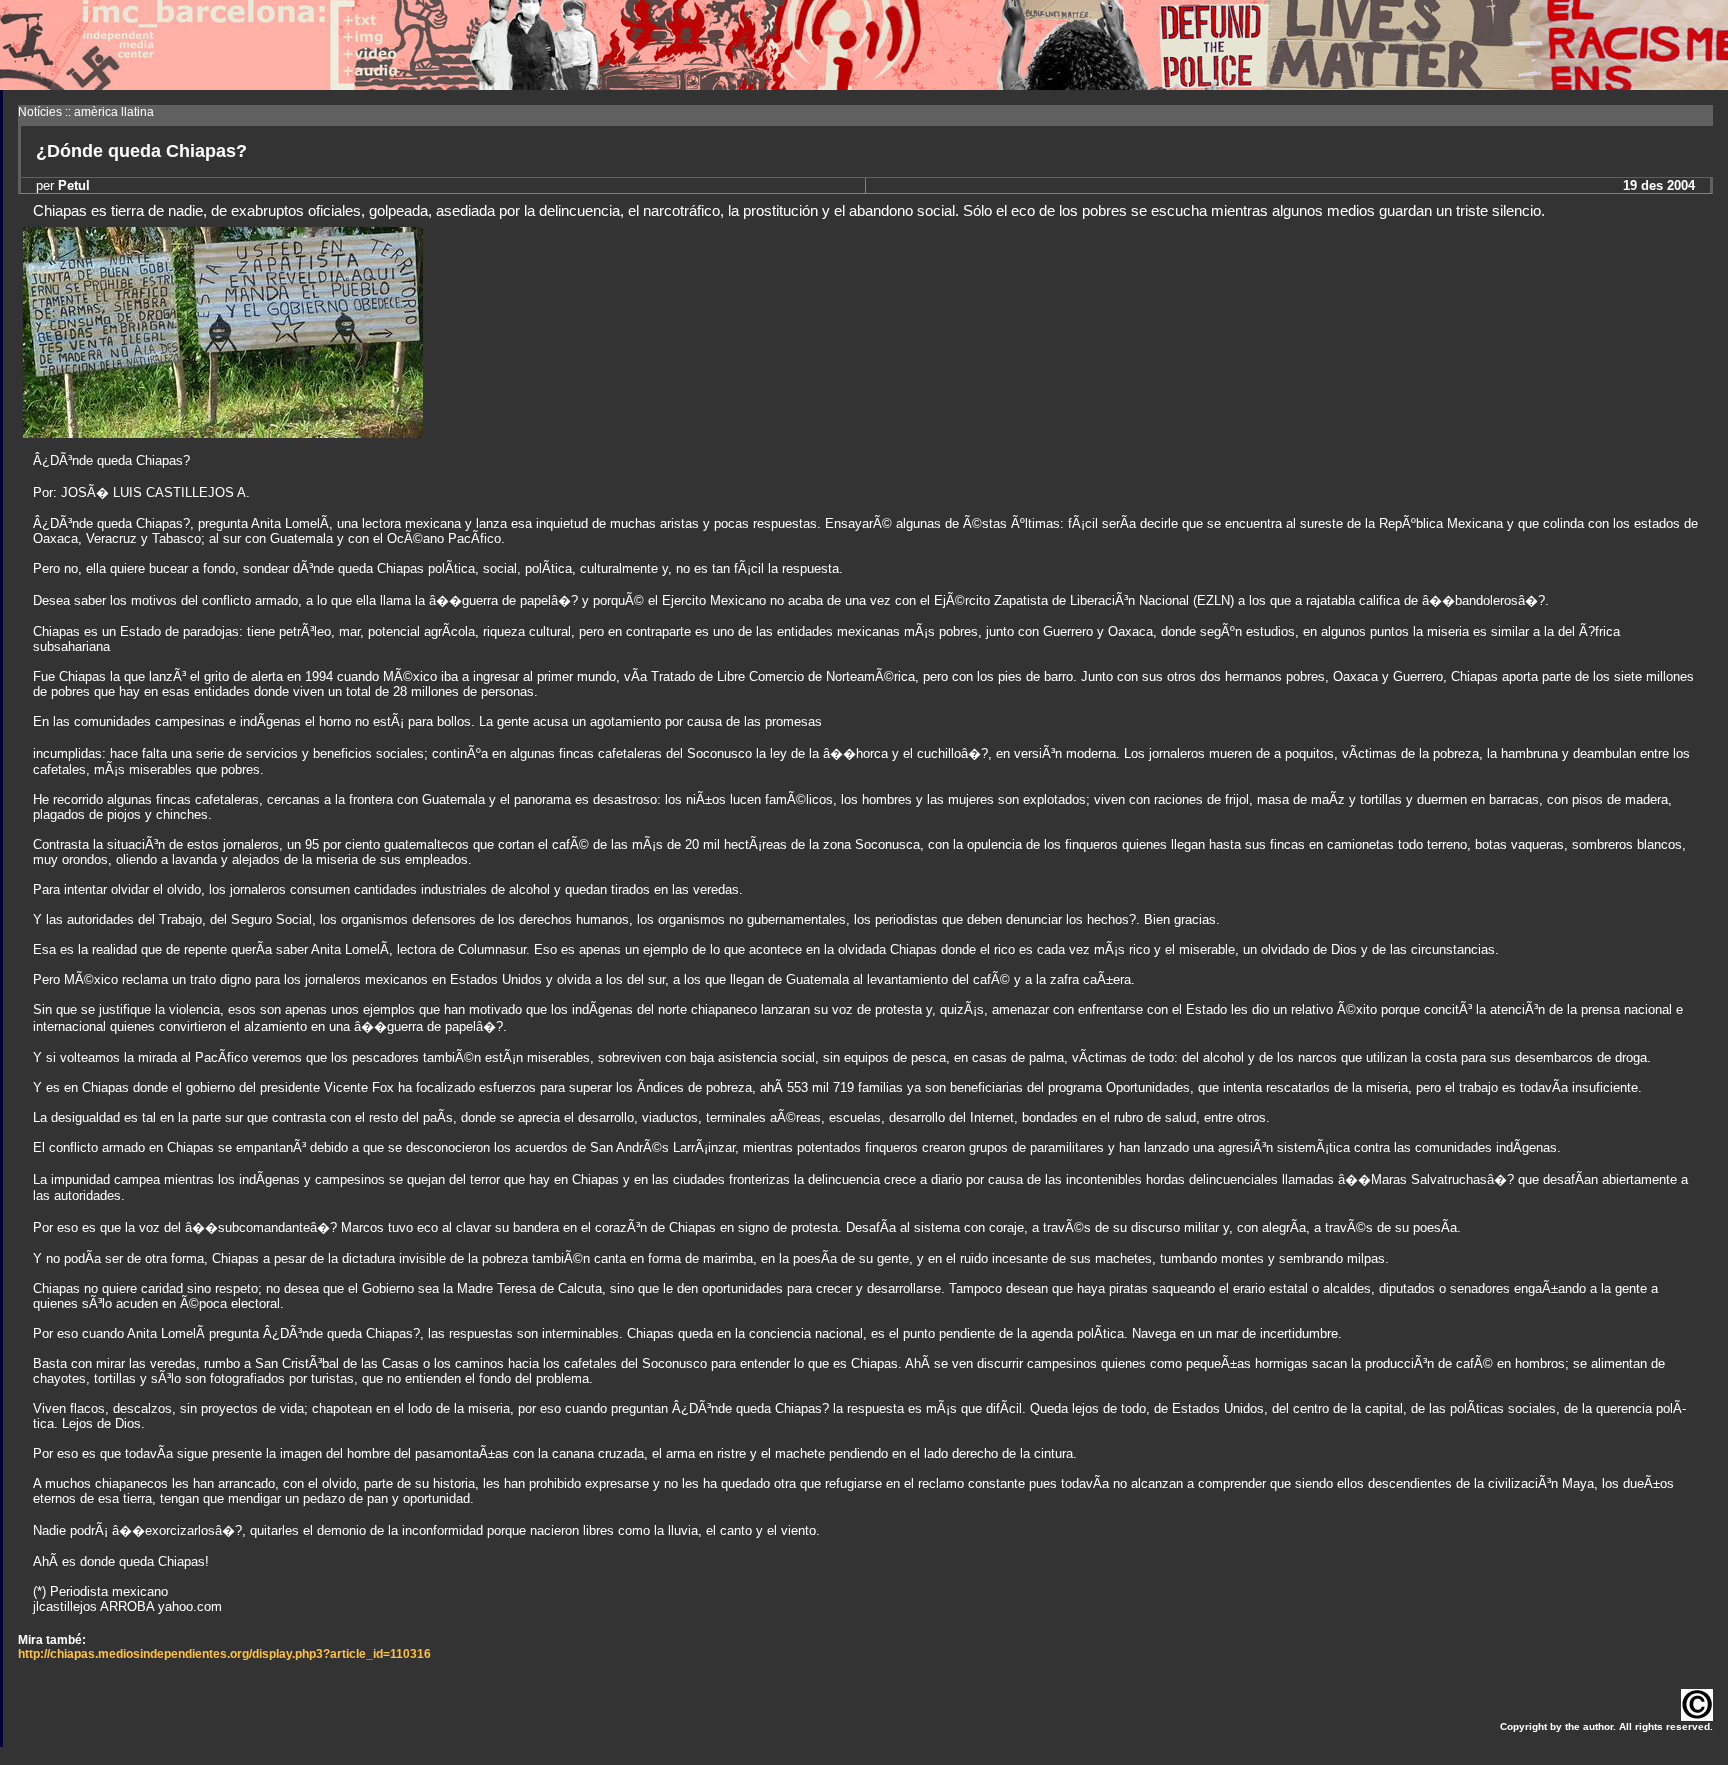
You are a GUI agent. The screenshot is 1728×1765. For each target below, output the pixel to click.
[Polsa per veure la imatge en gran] (223, 432)
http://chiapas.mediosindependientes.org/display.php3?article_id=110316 (224, 1654)
